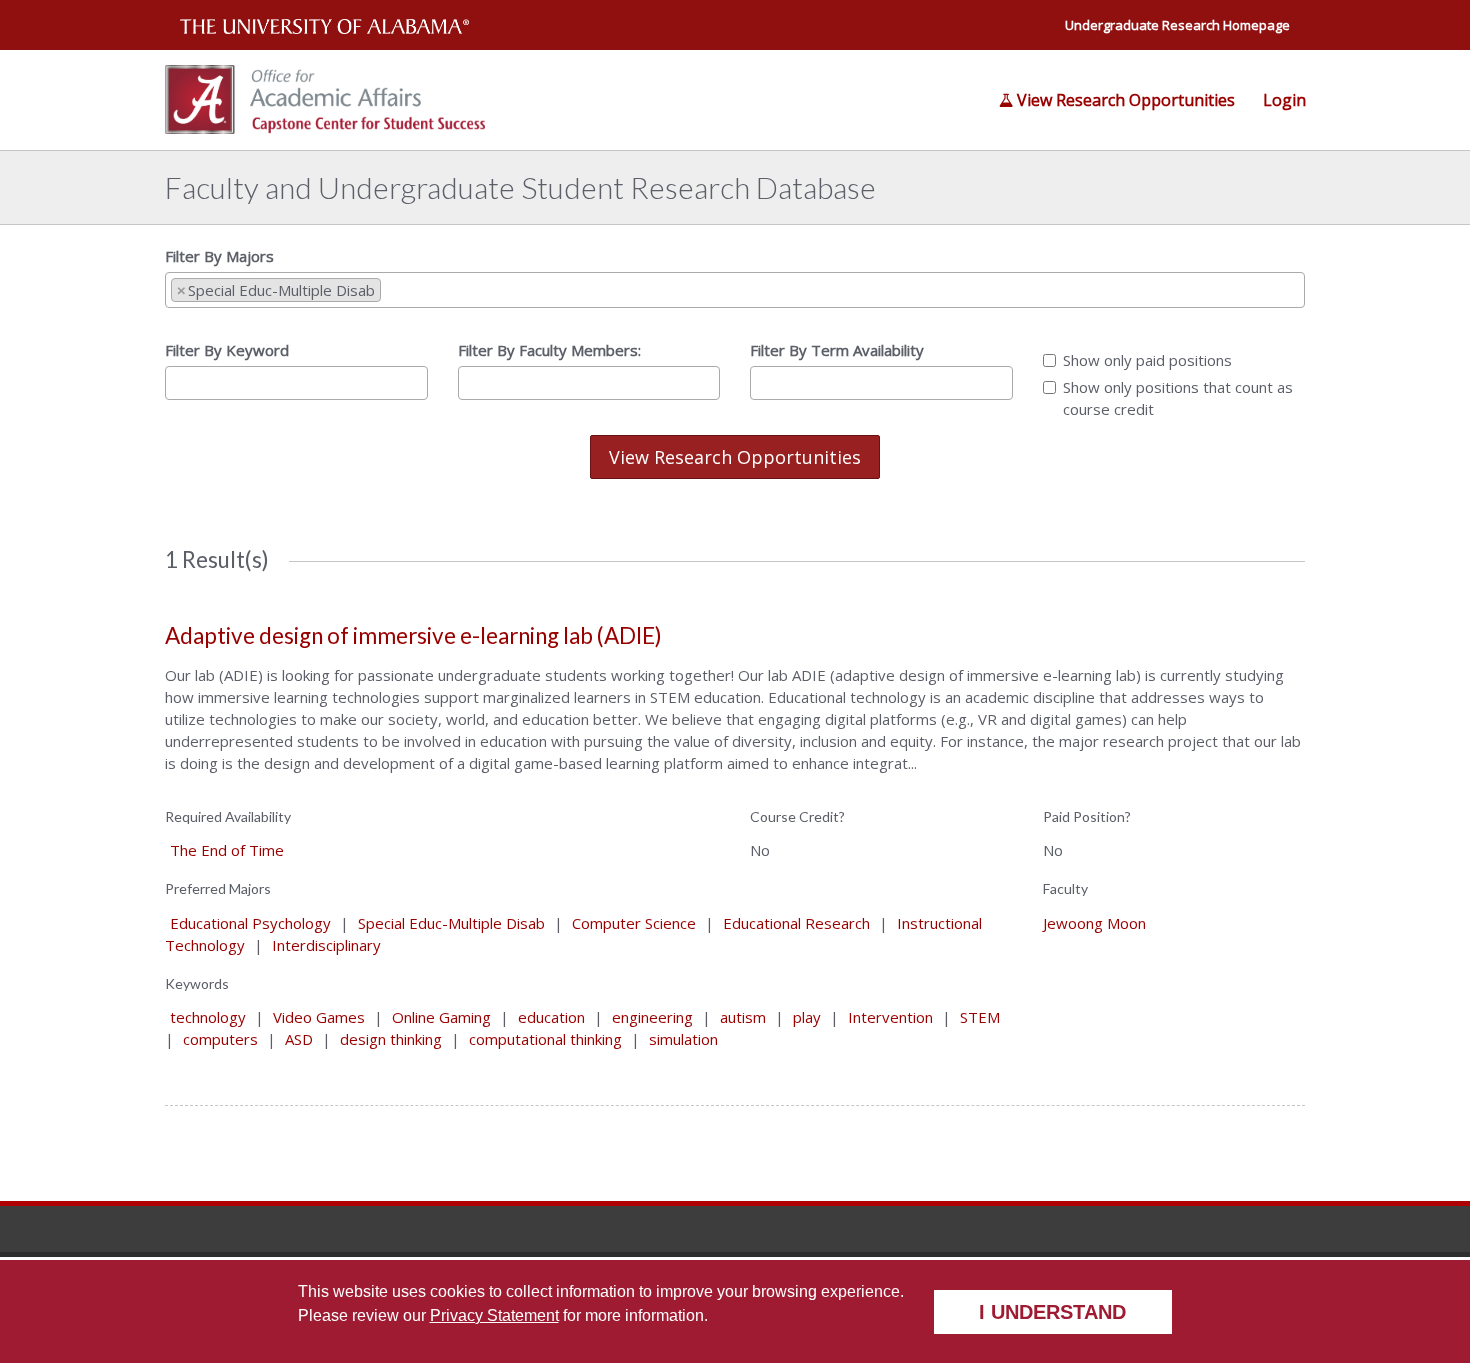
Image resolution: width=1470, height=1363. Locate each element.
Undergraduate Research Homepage (1177, 25)
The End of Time (227, 850)
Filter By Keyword (227, 350)
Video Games (319, 1017)
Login (1284, 100)
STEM (980, 1017)
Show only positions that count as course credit (1178, 398)
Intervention (890, 1017)
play (807, 1017)
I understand (1052, 1312)
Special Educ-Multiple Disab (451, 923)
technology (208, 1017)
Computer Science (634, 923)
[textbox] (391, 289)
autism (743, 1017)
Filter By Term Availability (837, 350)
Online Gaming (441, 1017)
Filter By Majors (219, 256)
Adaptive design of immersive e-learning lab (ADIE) (413, 635)
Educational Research (796, 923)
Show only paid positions (1147, 360)
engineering (652, 1017)
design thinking (391, 1039)
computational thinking (545, 1039)
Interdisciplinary (326, 945)
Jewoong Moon (1094, 923)
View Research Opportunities (1126, 100)
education (551, 1017)
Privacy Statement (494, 1315)
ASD (299, 1039)
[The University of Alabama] (324, 25)
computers (220, 1039)
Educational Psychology (250, 923)
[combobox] (735, 290)
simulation (683, 1039)
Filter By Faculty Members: (549, 350)
